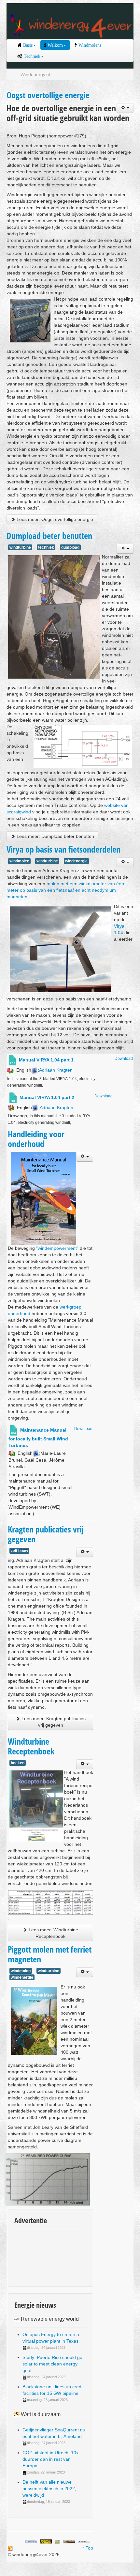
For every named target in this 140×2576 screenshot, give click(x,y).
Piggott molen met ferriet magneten (50, 1954)
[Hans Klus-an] (31, 2541)
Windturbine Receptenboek (31, 1746)
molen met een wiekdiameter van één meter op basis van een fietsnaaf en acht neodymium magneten (65, 890)
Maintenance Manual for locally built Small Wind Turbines (38, 1438)
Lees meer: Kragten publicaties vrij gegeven (53, 1722)
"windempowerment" (57, 1248)
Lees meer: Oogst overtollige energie (54, 519)
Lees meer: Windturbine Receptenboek (53, 1933)
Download (124, 1059)
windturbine (20, 547)
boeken (18, 1763)
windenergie (76, 861)
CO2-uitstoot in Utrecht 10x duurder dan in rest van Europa (50, 2459)
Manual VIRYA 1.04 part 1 (46, 1060)
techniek (46, 547)
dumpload (70, 547)
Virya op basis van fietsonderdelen (63, 849)
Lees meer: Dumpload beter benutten (55, 836)
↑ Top (88, 2548)
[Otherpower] (84, 2541)
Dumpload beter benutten (49, 536)
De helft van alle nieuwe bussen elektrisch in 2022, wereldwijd (49, 2489)
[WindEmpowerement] (57, 2541)
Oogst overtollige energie (48, 95)
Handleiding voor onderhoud (36, 1139)
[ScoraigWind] (69, 2541)
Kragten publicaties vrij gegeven (46, 1534)
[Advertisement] (44, 2254)
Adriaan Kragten (56, 1070)
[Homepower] (46, 2541)
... (36, 1514)
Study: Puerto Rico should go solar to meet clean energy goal (52, 2364)
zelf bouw (19, 1551)
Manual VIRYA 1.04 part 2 (47, 1097)
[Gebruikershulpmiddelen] (125, 108)
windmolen (19, 861)
